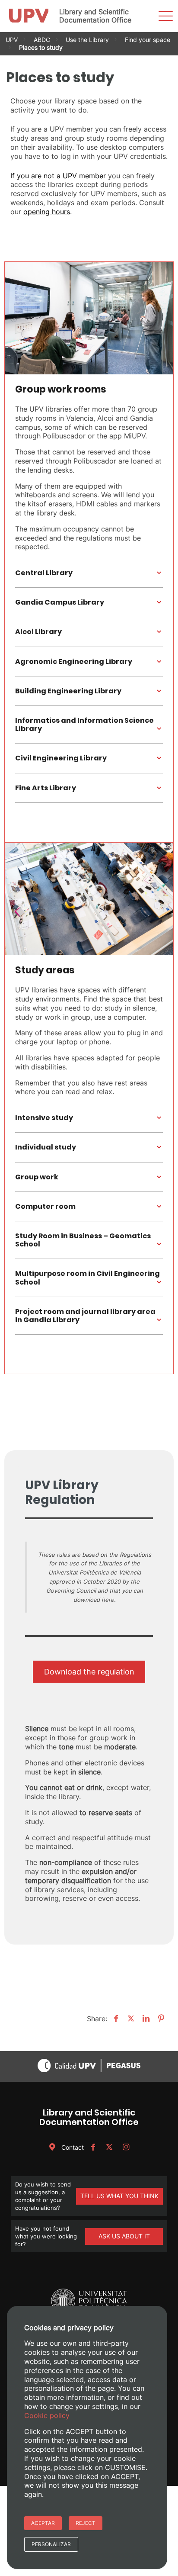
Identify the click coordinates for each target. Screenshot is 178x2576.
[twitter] (109, 2147)
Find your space (148, 40)
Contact (72, 2147)
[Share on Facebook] (115, 2019)
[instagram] (126, 2147)
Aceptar (43, 2523)
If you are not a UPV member (58, 176)
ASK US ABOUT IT (124, 2236)
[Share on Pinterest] (160, 2019)
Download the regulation (89, 1672)
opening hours (47, 212)
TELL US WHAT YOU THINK (119, 2196)
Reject (86, 2523)
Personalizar (51, 2544)
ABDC (42, 40)
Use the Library (87, 40)
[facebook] (93, 2147)
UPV (12, 40)
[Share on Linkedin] (145, 2019)
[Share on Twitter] (130, 2019)
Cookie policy (47, 2415)
